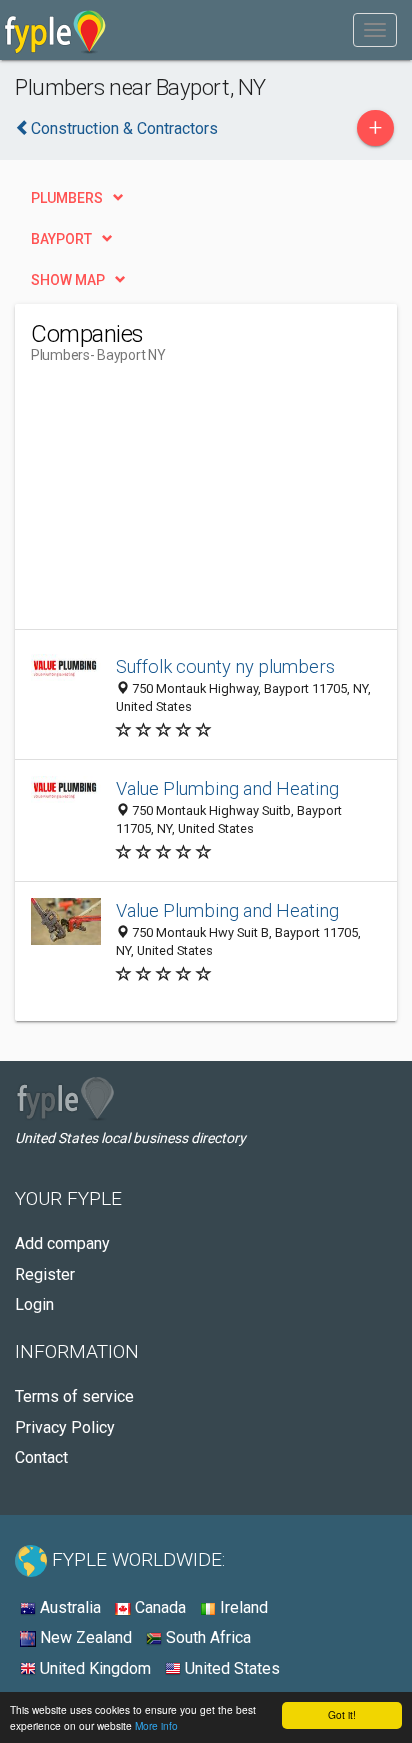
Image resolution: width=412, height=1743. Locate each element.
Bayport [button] (61, 239)
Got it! (342, 1714)
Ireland (242, 1607)
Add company (62, 1243)
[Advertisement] (181, 504)
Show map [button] (68, 280)
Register (45, 1274)
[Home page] (55, 30)
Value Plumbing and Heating (227, 788)
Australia (68, 1607)
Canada (158, 1607)
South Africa (206, 1637)
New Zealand (84, 1637)
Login (34, 1304)
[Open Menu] (375, 30)
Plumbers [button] (67, 198)
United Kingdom (93, 1668)
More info (156, 1725)
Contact (41, 1457)
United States (230, 1668)
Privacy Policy (65, 1427)
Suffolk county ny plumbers (225, 666)
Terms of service (74, 1396)
